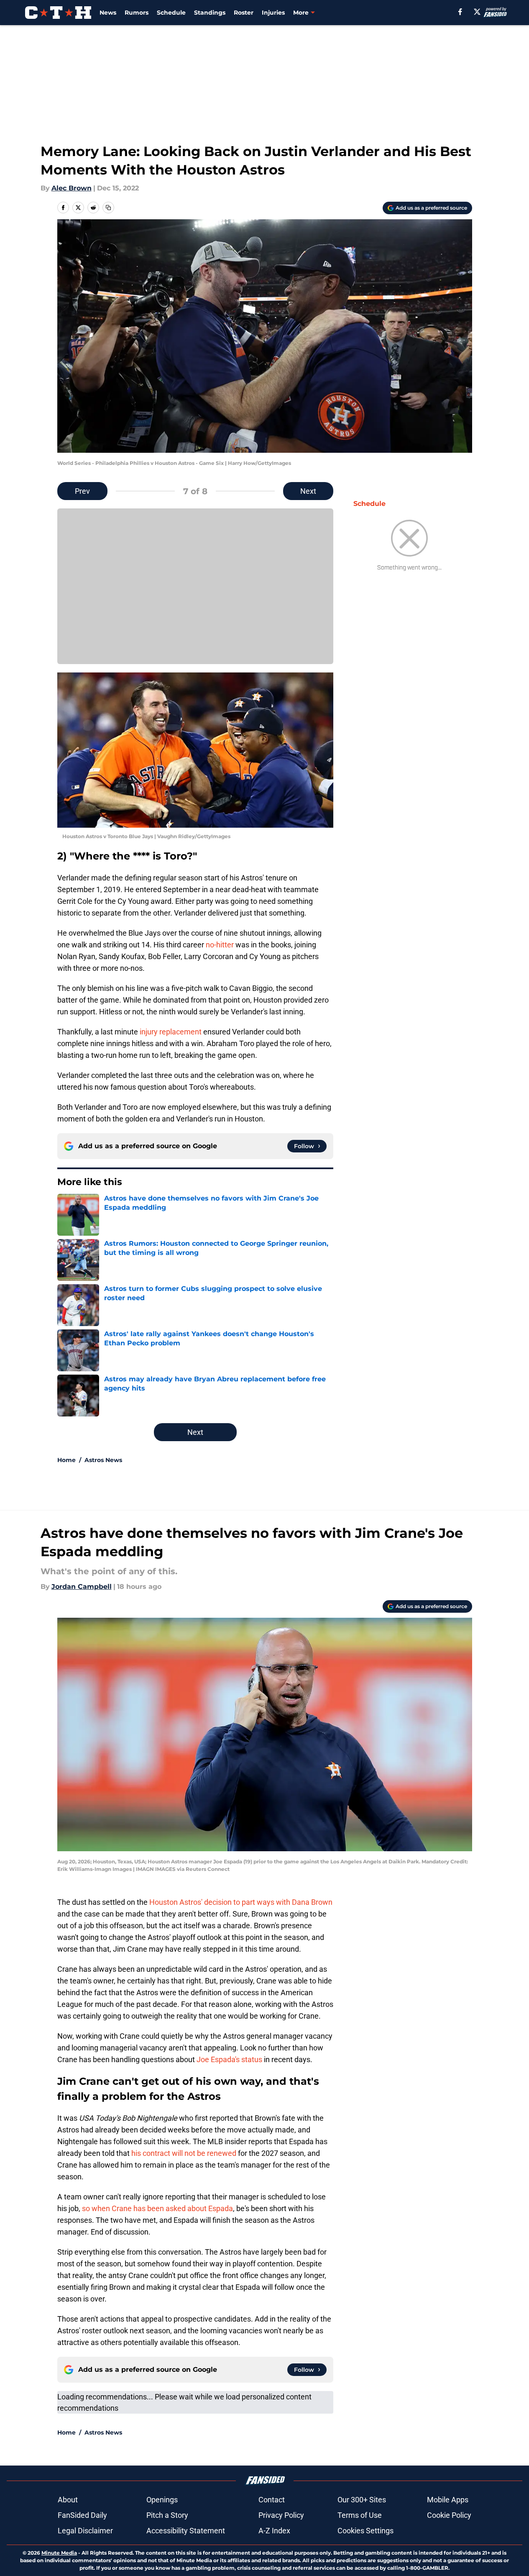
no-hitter (221, 945)
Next (308, 491)
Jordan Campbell (82, 1587)
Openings (162, 2500)
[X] (477, 12)
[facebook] (460, 12)
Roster (244, 13)
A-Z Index (274, 2531)
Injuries (273, 13)
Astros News (103, 1460)
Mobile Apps (448, 2500)
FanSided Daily (82, 2515)
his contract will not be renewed (184, 2153)
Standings (210, 13)
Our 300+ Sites (362, 2500)
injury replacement (170, 1032)
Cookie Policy (449, 2515)
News (108, 13)
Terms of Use (360, 2515)
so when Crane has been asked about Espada (157, 2208)
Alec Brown (72, 188)
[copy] (108, 208)
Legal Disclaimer (85, 2531)
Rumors (137, 13)
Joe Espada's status (229, 2059)
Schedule (171, 13)
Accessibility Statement (186, 2531)
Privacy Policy (281, 2515)
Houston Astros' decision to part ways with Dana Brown (241, 1902)
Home (66, 1460)
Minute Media (59, 2553)
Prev (82, 491)
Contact (272, 2500)
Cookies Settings (365, 2531)
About (68, 2500)
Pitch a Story (167, 2515)
